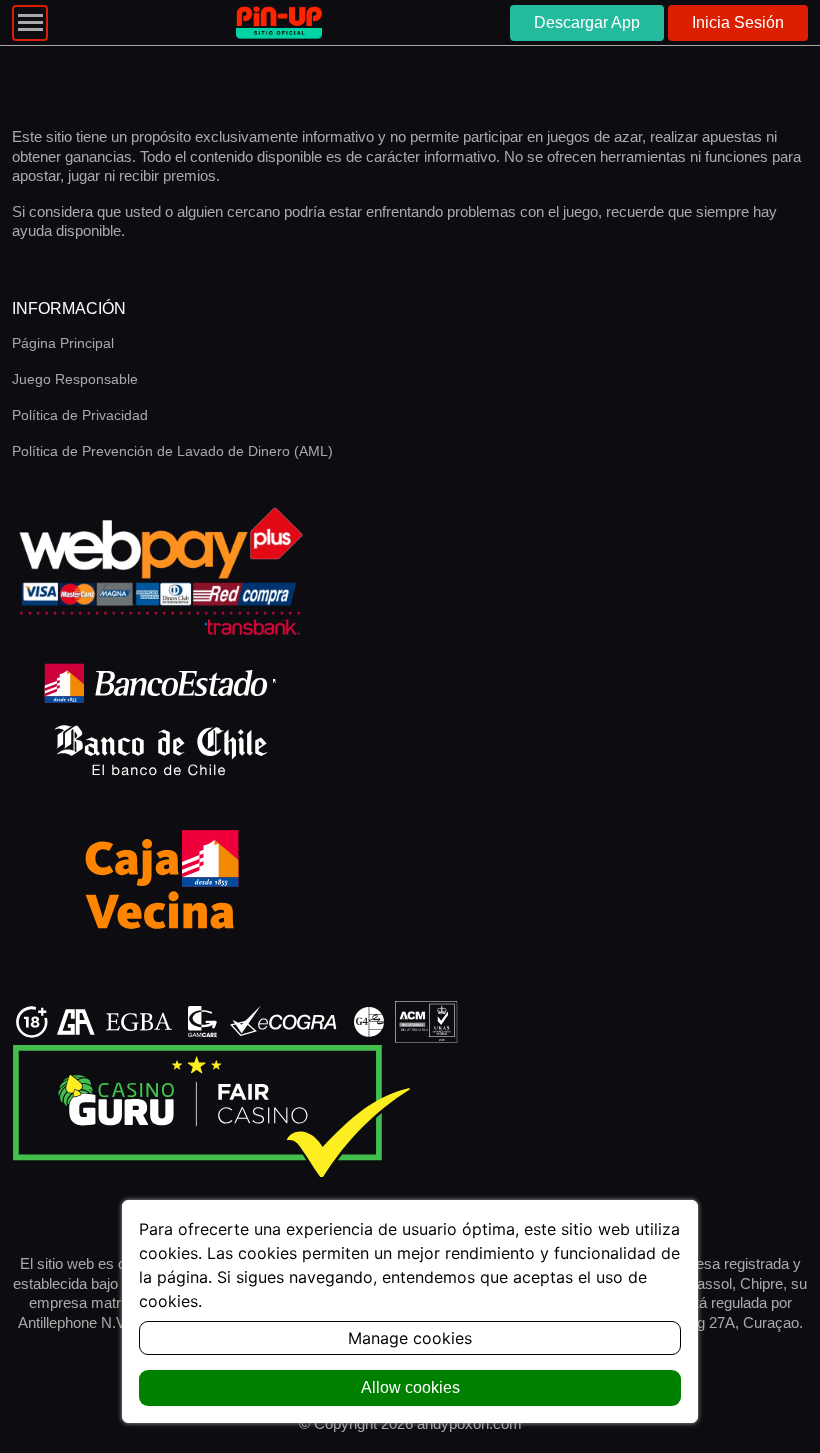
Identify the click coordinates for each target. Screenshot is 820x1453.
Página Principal (63, 343)
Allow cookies (410, 1387)
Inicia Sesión (738, 22)
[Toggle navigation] (30, 23)
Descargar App (587, 22)
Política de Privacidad (80, 415)
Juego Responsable (75, 379)
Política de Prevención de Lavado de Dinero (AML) (172, 451)
